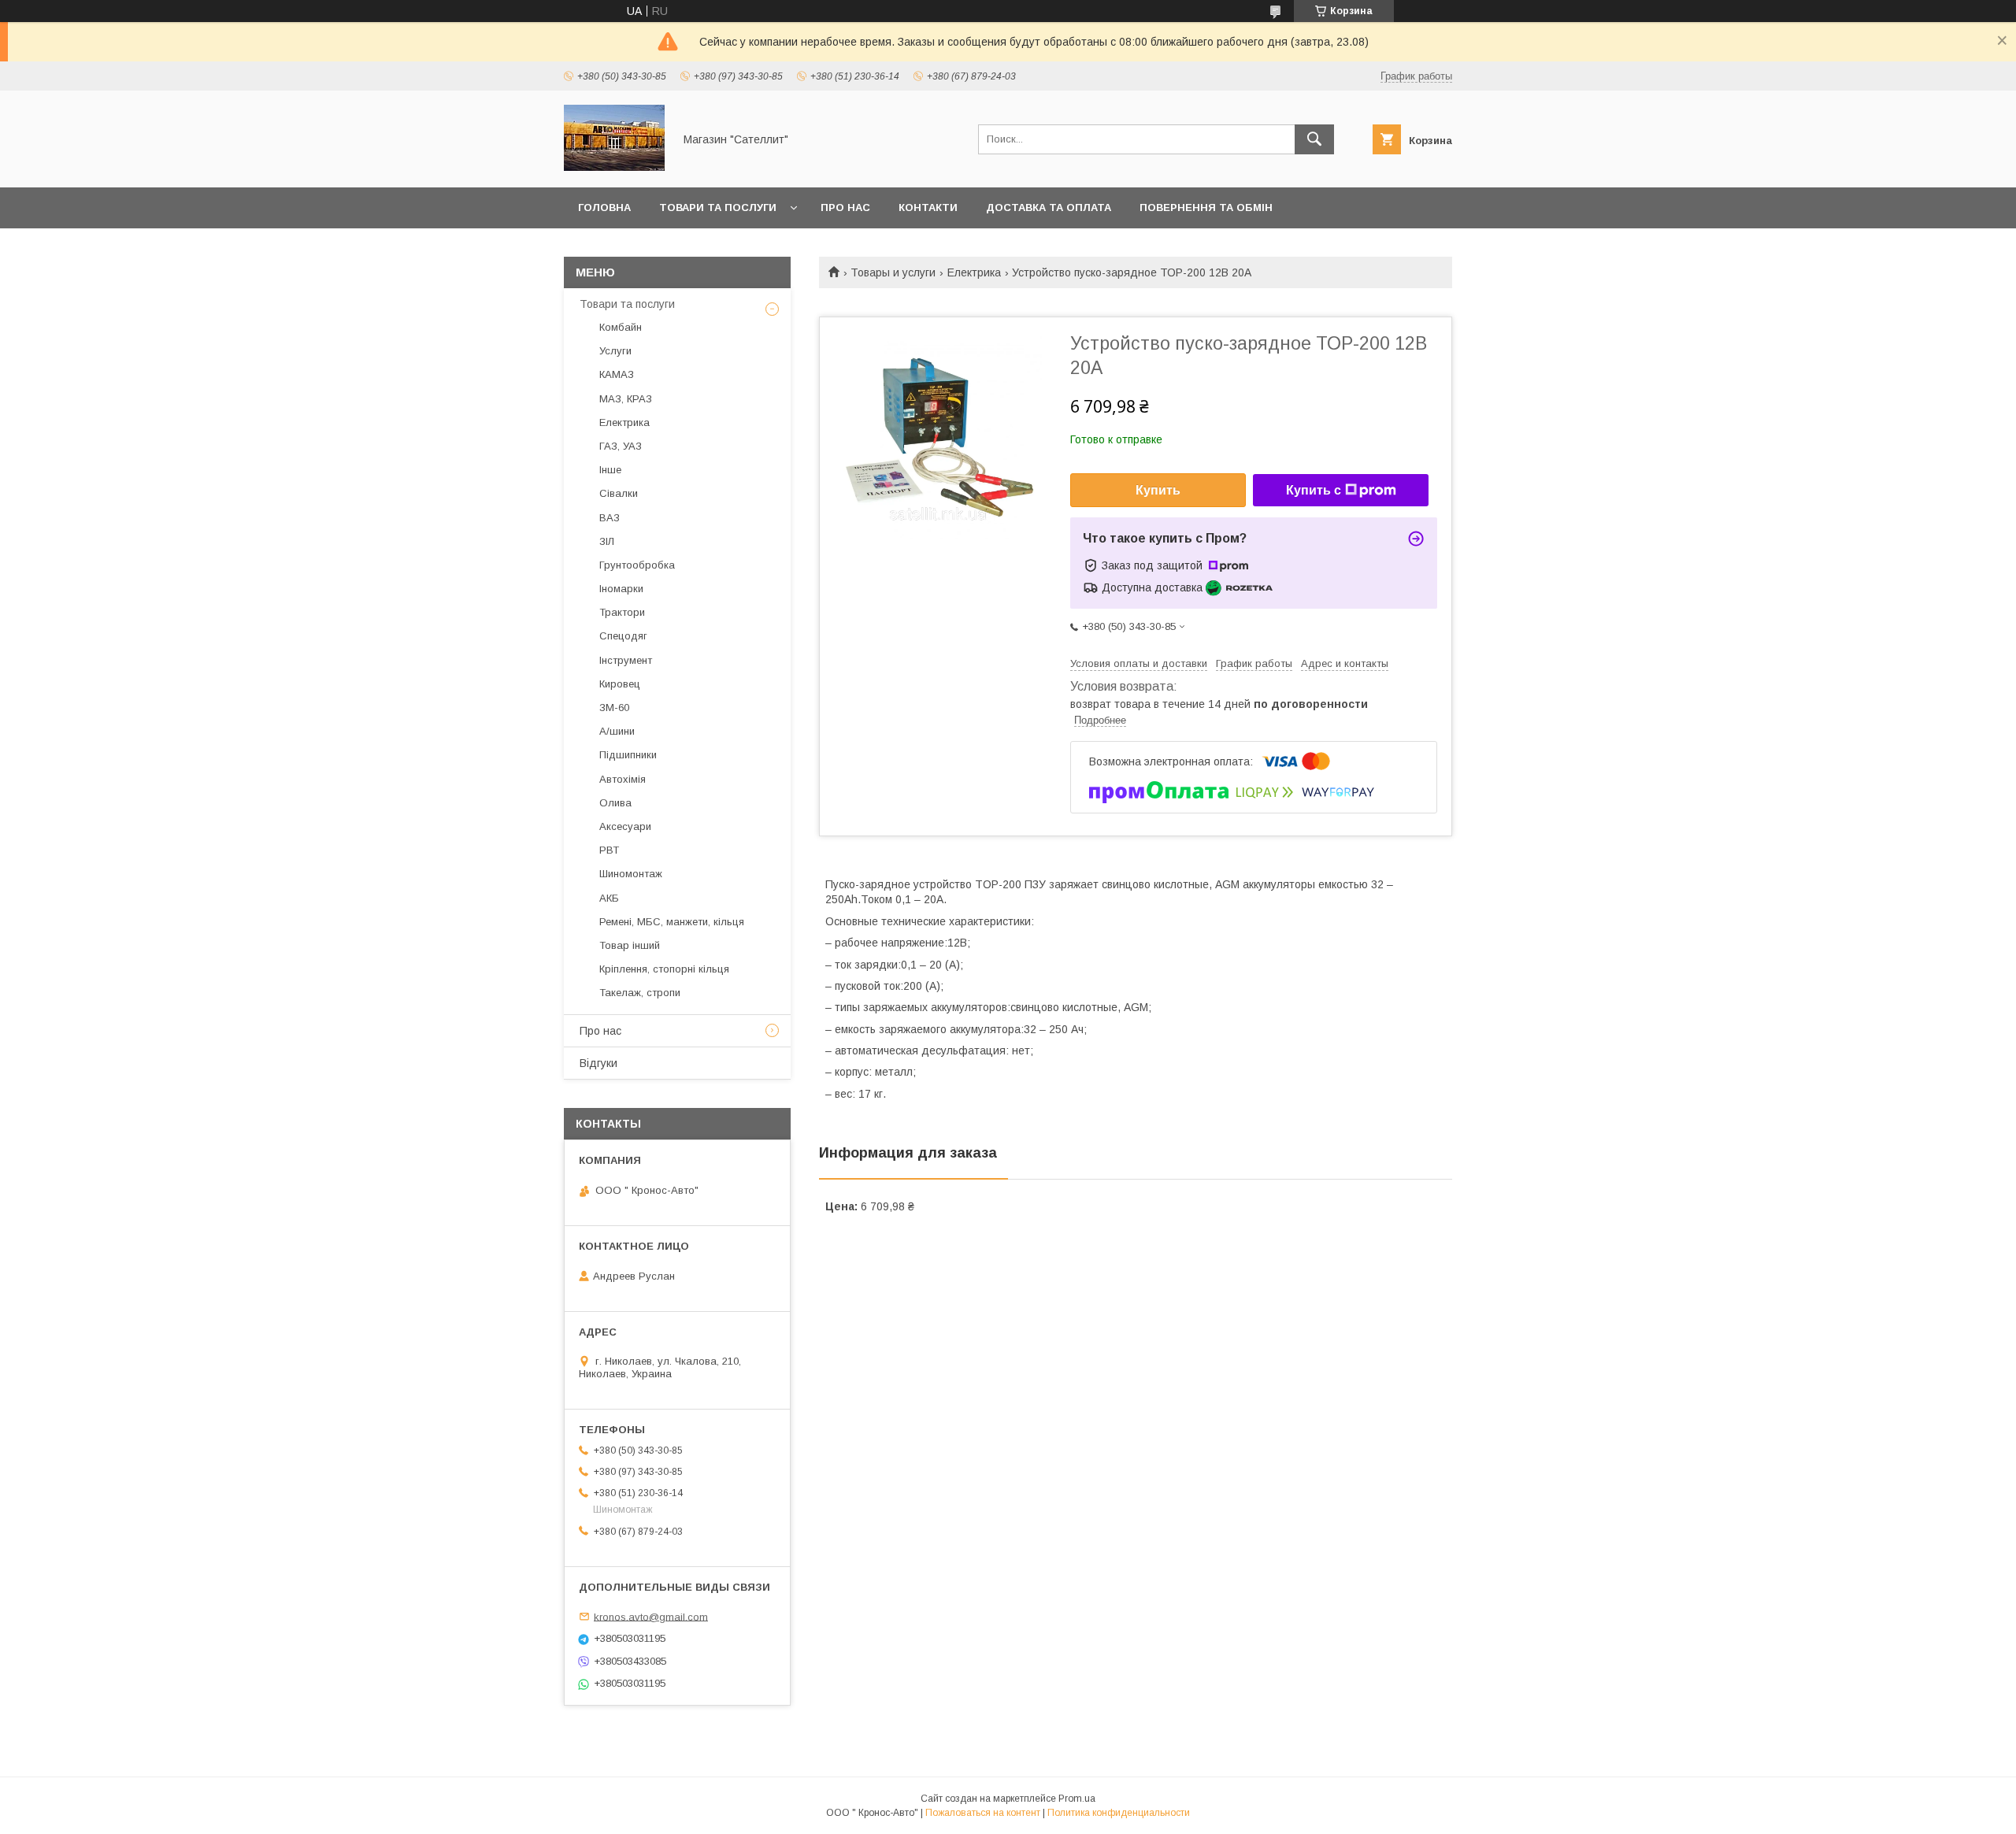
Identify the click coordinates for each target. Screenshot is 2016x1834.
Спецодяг (623, 636)
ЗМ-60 (614, 708)
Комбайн (621, 327)
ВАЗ (610, 518)
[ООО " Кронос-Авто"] (614, 167)
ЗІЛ (607, 541)
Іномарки (621, 589)
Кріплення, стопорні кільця (664, 969)
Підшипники (628, 755)
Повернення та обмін (1206, 207)
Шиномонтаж (631, 874)
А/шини (617, 731)
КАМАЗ (617, 374)
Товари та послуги (718, 207)
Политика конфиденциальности (1119, 1813)
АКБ (609, 898)
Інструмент (626, 660)
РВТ (609, 850)
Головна (604, 207)
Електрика (974, 272)
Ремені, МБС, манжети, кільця (672, 922)
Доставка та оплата (1049, 207)
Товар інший (630, 945)
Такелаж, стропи (640, 993)
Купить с (1314, 490)
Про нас (845, 207)
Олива (615, 803)
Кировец (620, 684)
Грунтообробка (637, 565)
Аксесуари (625, 826)
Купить (1158, 490)
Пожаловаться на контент (983, 1813)
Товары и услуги (893, 272)
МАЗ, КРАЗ (626, 399)
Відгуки (598, 1063)
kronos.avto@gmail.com (651, 1616)
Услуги (615, 351)
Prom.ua (1077, 1799)
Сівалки (619, 493)
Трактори (622, 612)
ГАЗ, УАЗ (621, 446)
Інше (610, 470)
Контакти (928, 207)
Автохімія (623, 779)
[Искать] (1314, 139)
